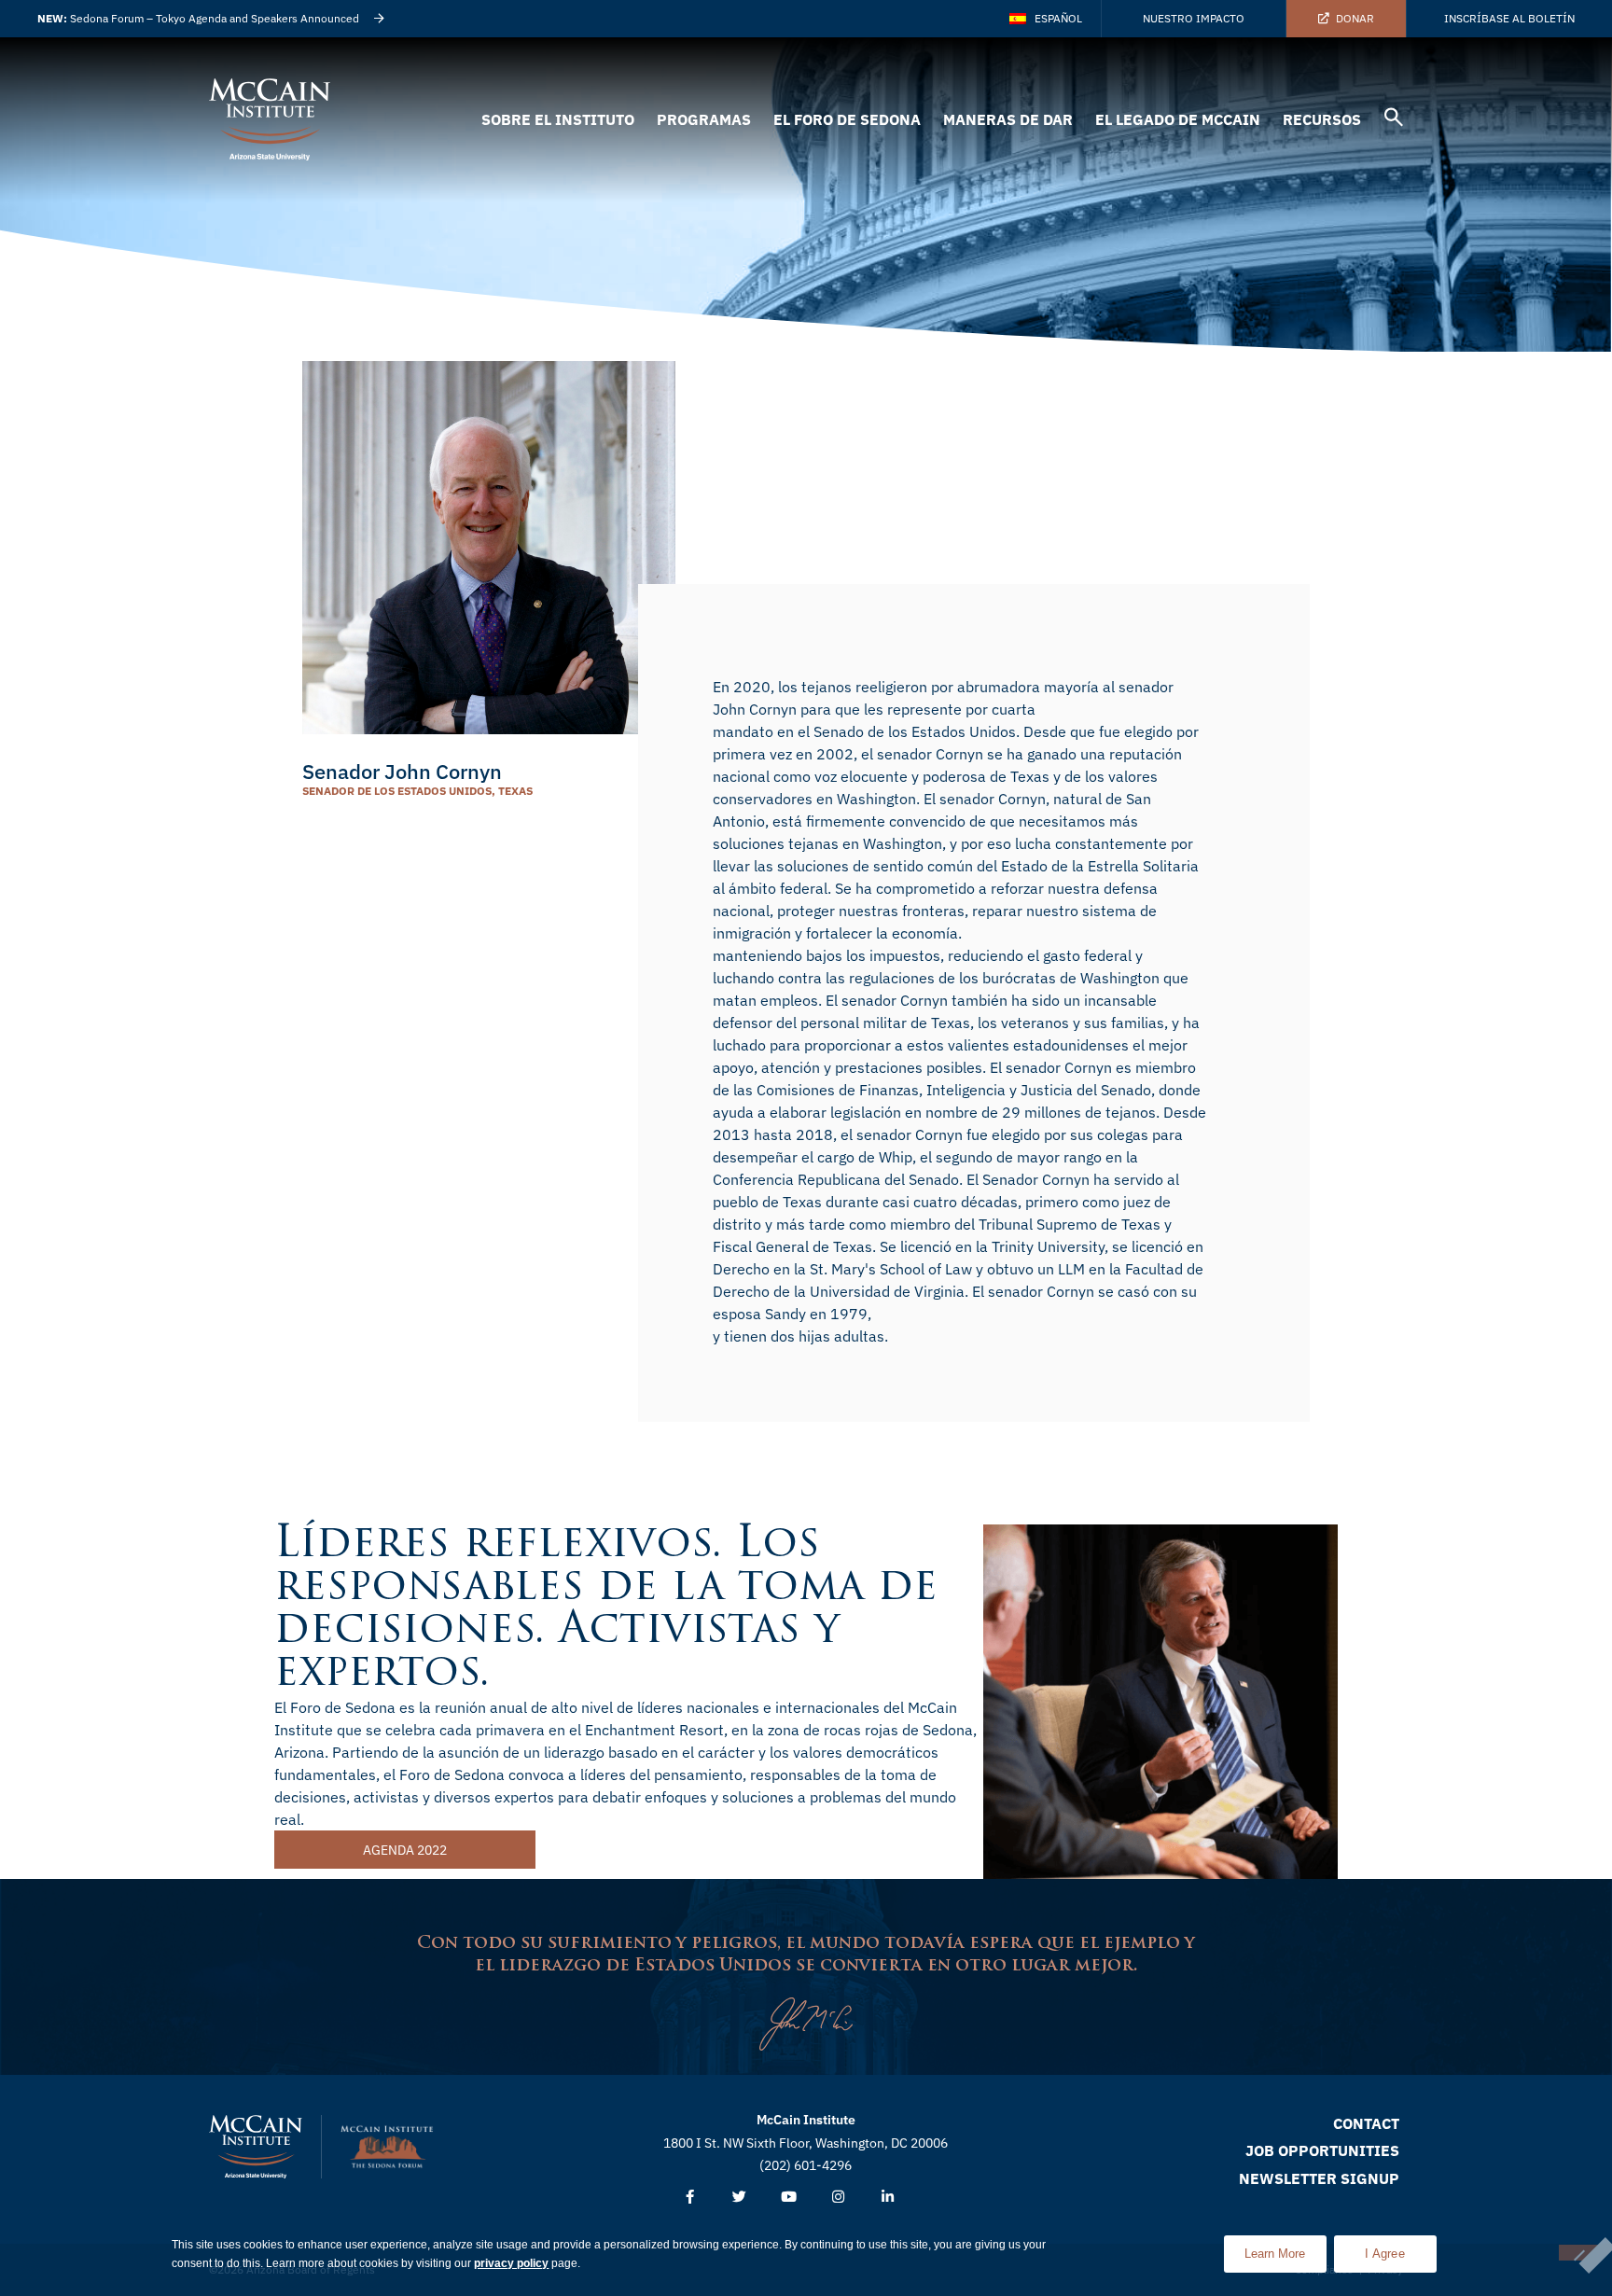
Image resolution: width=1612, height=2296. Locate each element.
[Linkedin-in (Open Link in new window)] (888, 2198)
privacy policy (511, 2263)
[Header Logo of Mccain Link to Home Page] (270, 119)
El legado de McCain (1178, 119)
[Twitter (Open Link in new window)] (739, 2198)
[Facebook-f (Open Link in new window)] (690, 2198)
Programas (704, 119)
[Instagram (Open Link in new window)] (838, 2198)
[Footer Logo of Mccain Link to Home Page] (256, 2147)
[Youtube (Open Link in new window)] (789, 2198)
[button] (1394, 120)
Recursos (1322, 119)
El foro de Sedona (847, 119)
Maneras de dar (1008, 119)
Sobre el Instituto (558, 119)
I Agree (1385, 2254)
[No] (1578, 2253)
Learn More (1285, 2248)
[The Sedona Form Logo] (387, 2147)
